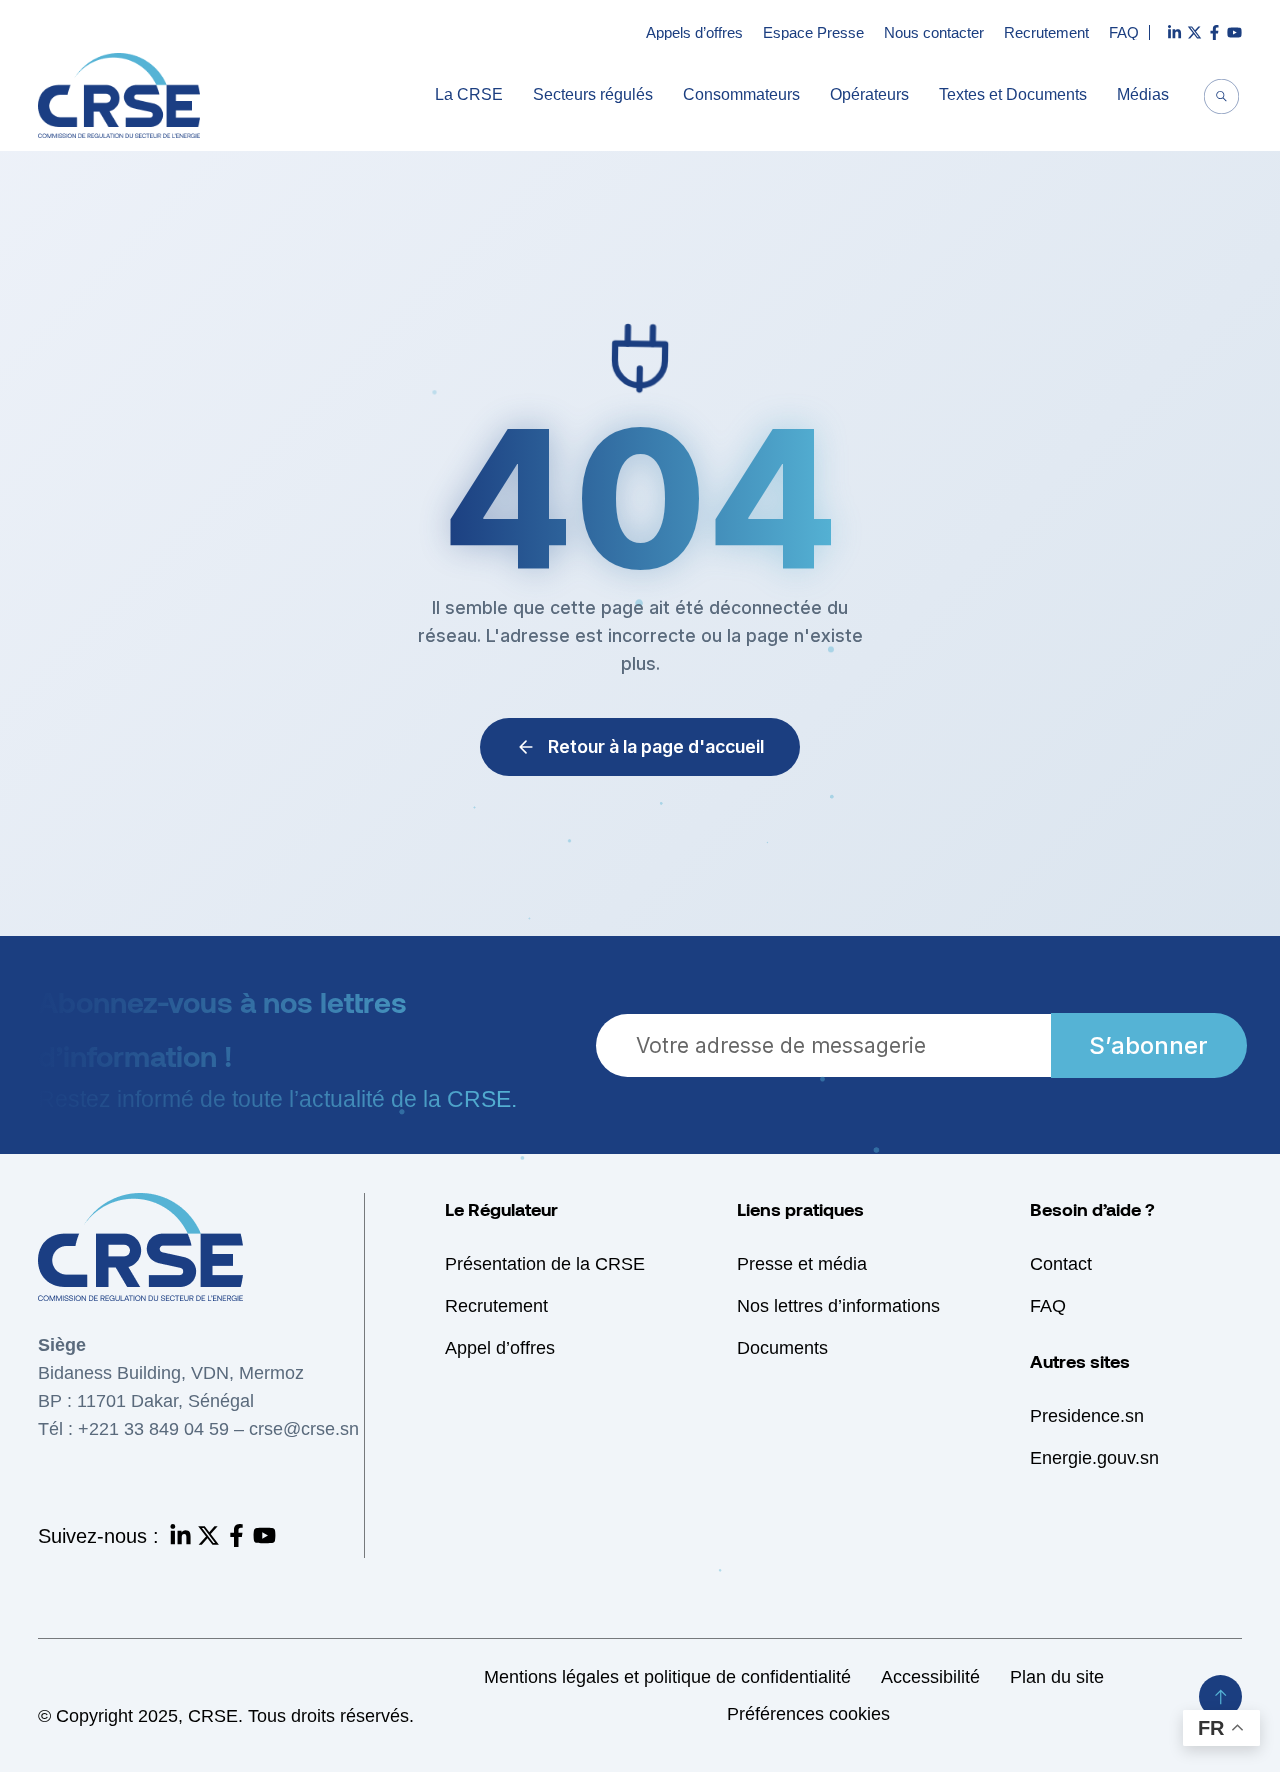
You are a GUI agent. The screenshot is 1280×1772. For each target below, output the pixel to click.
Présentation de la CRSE (545, 1264)
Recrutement (1046, 32)
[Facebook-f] (236, 1535)
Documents (782, 1348)
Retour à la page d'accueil (656, 746)
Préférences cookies (808, 1714)
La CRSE (469, 95)
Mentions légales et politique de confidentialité (667, 1677)
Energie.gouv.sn (1094, 1458)
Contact (1061, 1264)
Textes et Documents (1013, 95)
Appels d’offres (694, 32)
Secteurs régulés (593, 95)
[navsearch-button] (1222, 99)
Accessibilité (930, 1677)
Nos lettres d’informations (838, 1306)
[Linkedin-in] (180, 1535)
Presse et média (802, 1264)
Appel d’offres (500, 1348)
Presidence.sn (1087, 1416)
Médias (1143, 95)
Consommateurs (741, 95)
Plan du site (1057, 1677)
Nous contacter (934, 32)
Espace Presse (813, 32)
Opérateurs (869, 95)
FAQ (1124, 32)
